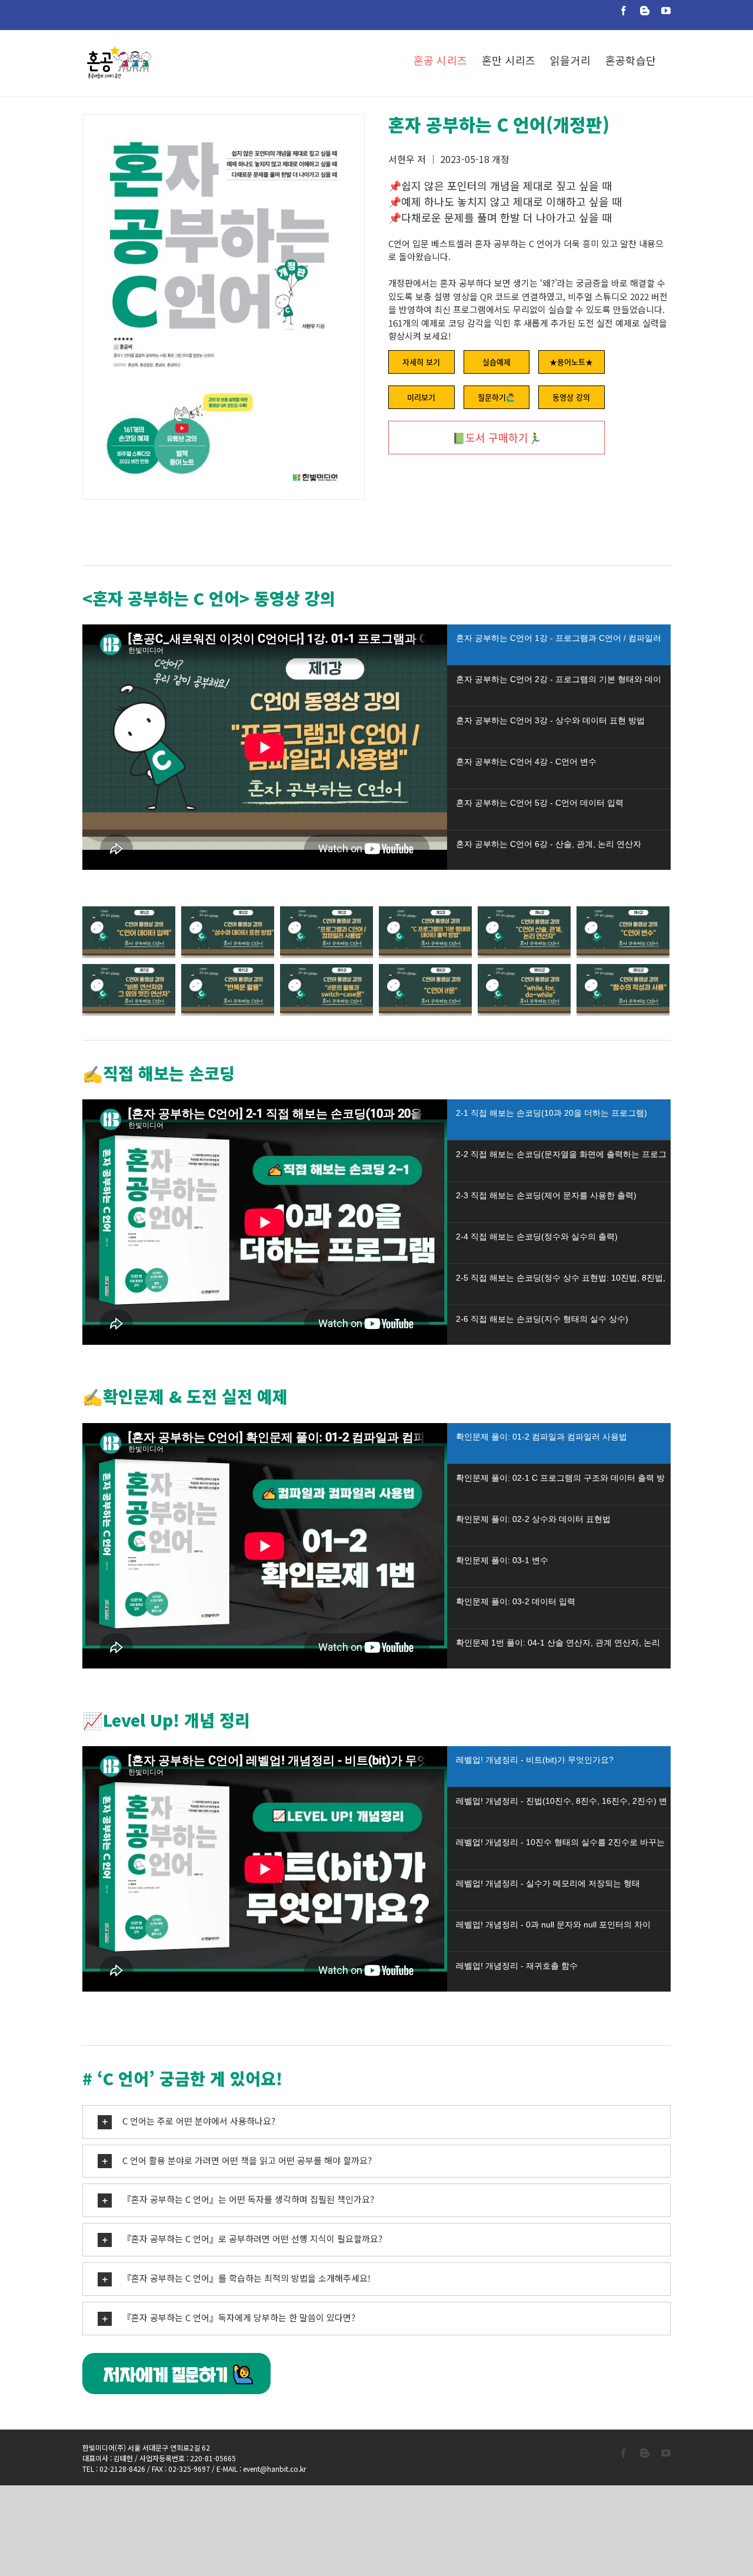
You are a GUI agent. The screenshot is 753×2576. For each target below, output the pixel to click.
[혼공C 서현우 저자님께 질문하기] (176, 2359)
